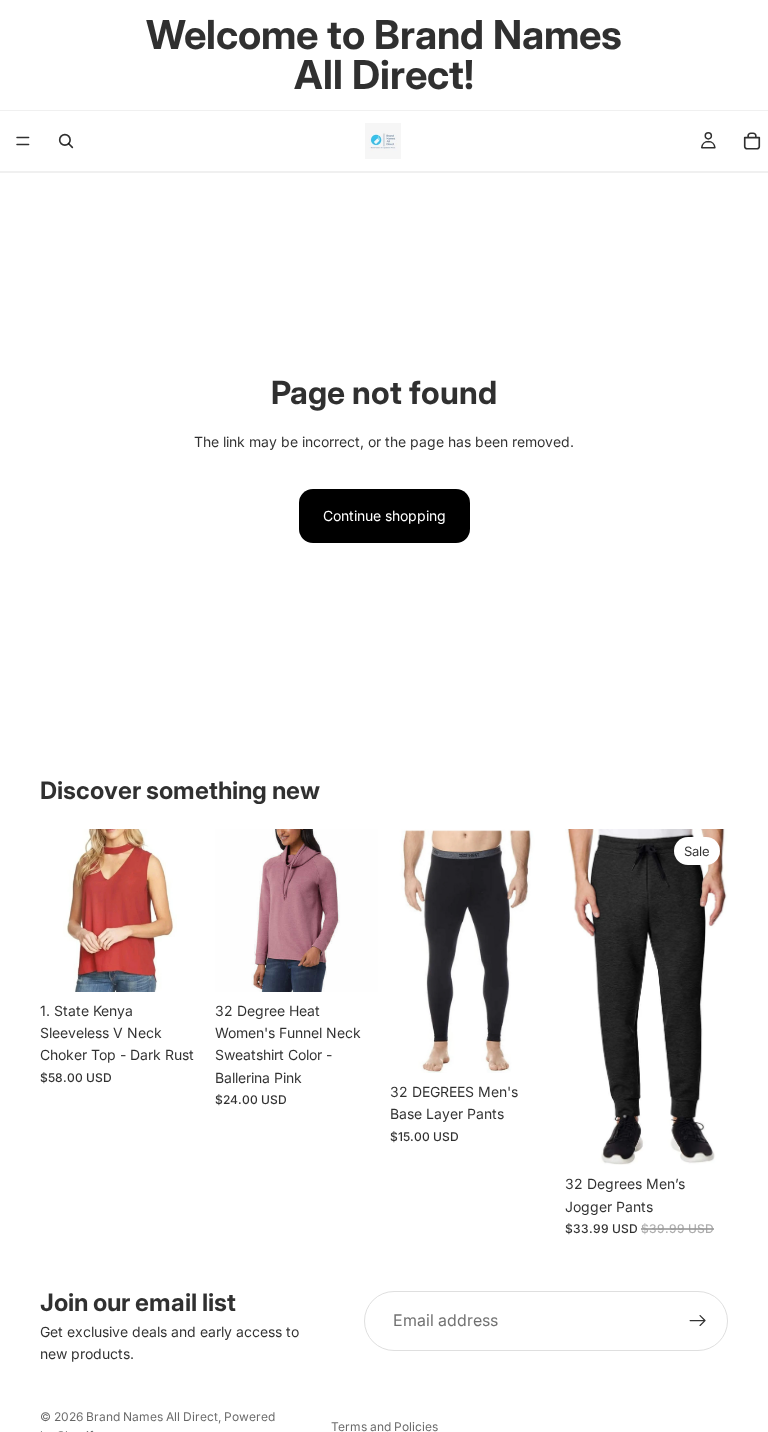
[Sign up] (698, 1321)
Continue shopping (384, 515)
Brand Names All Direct (152, 1416)
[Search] (66, 141)
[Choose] (172, 961)
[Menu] (23, 141)
